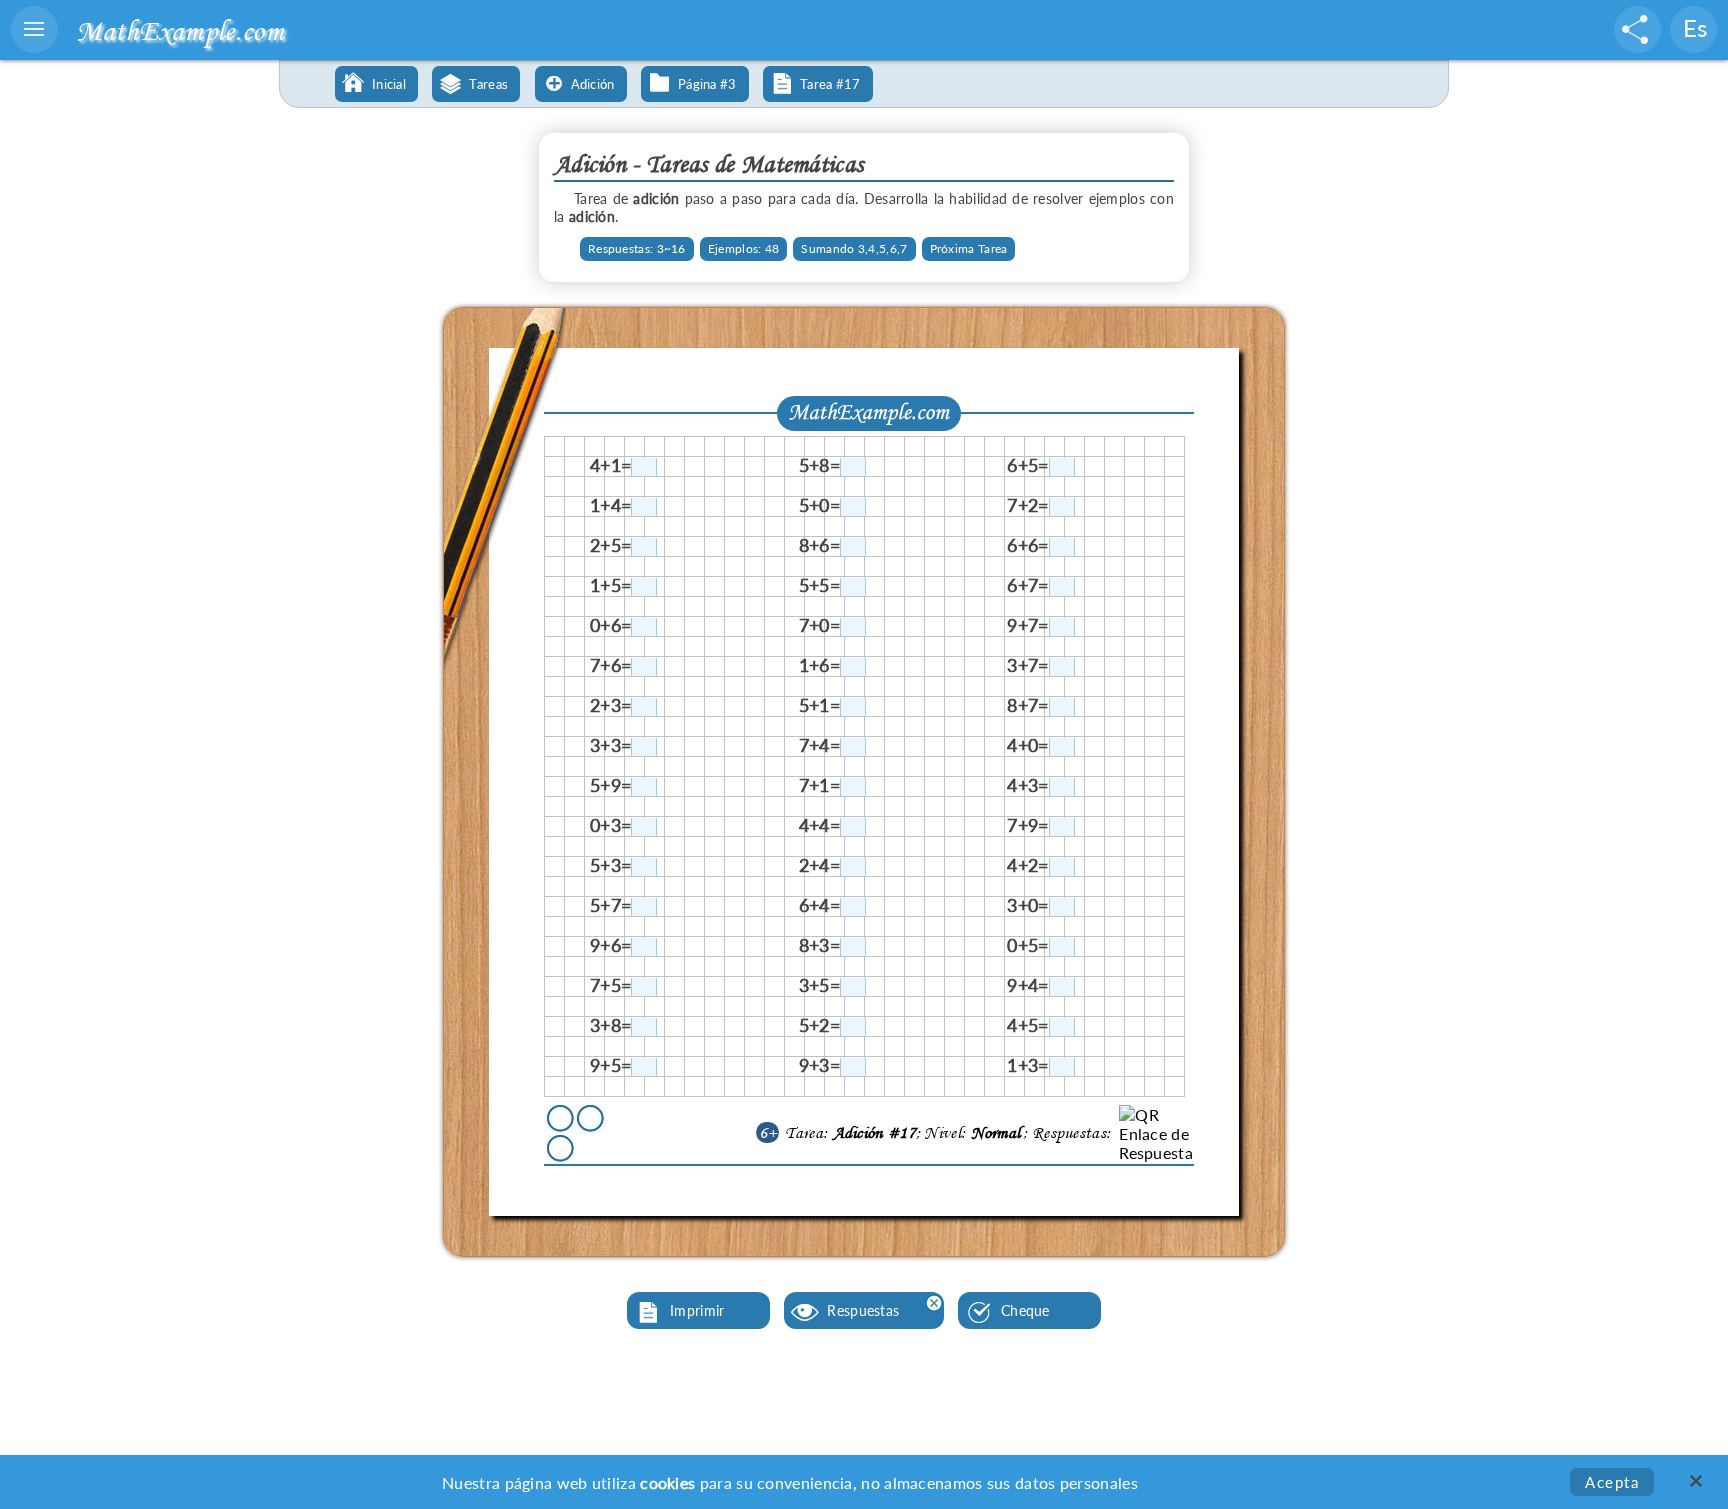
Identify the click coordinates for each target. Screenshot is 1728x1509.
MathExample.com (180, 30)
